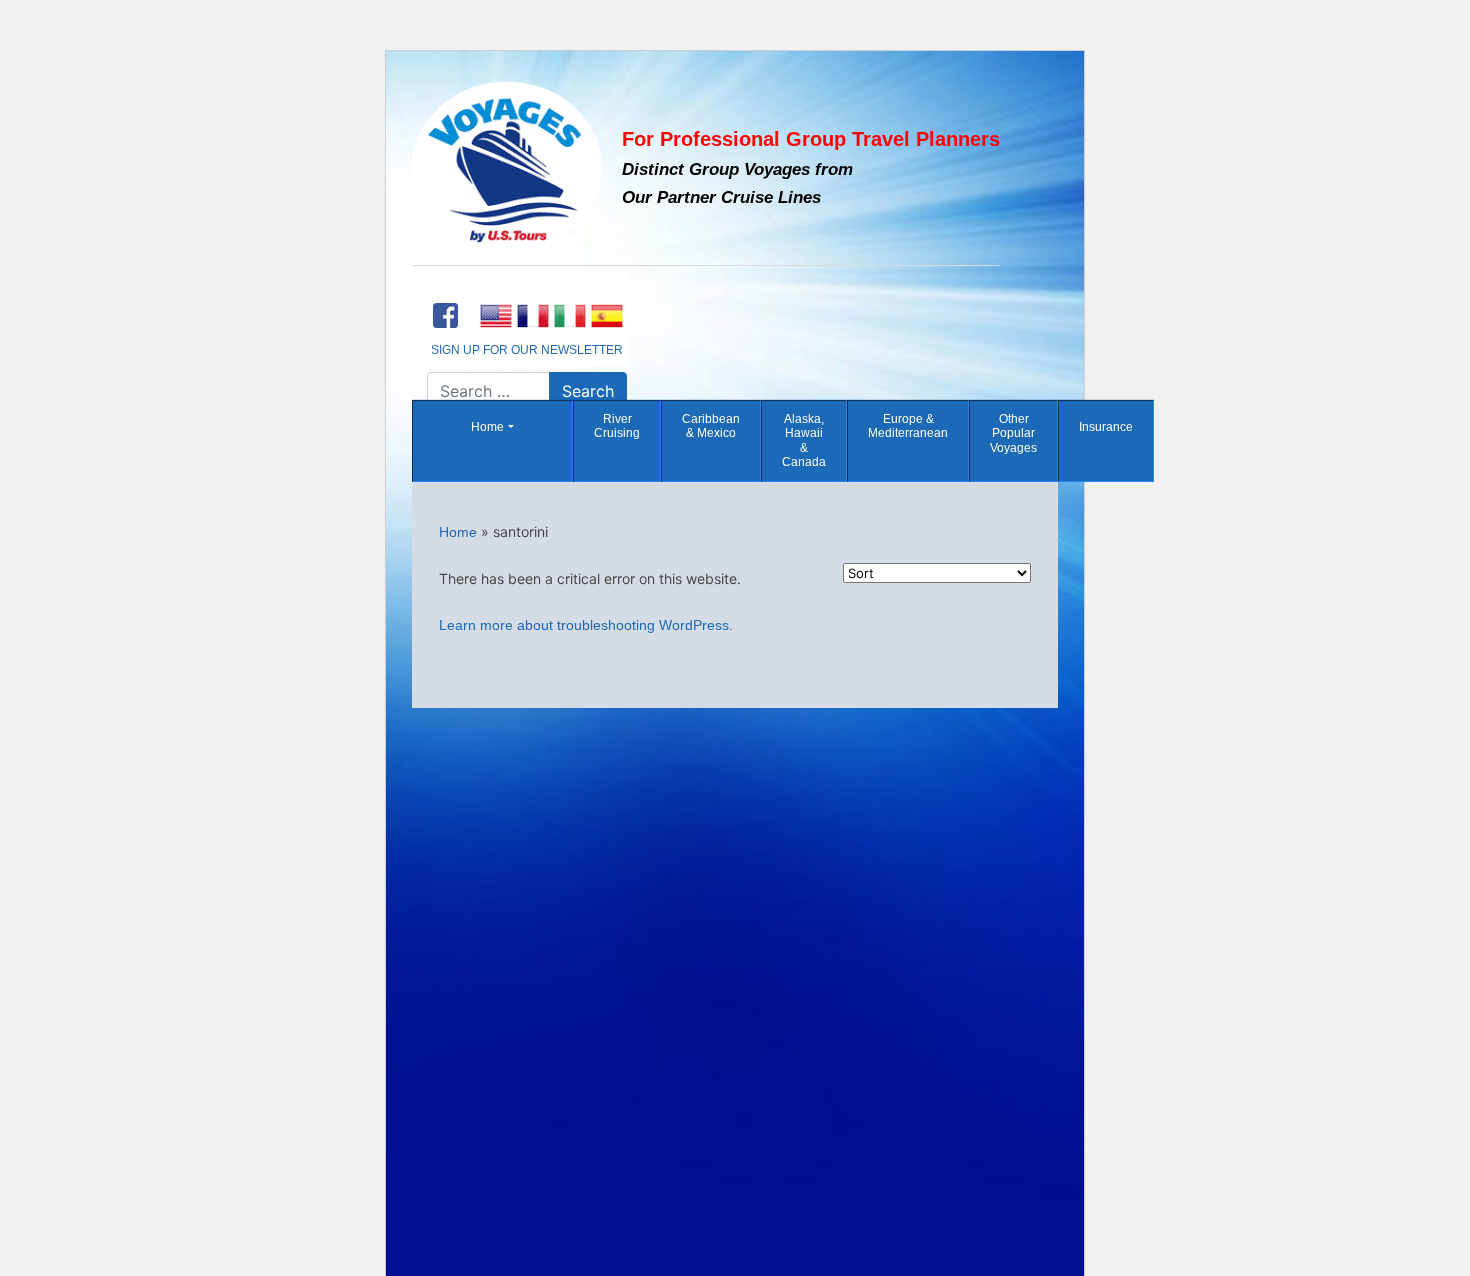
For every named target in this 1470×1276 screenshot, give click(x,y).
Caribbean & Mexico (711, 426)
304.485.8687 (527, 289)
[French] (532, 316)
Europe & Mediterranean (908, 426)
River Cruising (617, 426)
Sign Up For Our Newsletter (527, 350)
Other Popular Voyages (1013, 433)
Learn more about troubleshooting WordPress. (586, 625)
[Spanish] (606, 316)
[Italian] (569, 316)
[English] (495, 316)
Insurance (1106, 427)
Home (487, 427)
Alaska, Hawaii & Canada (804, 440)
